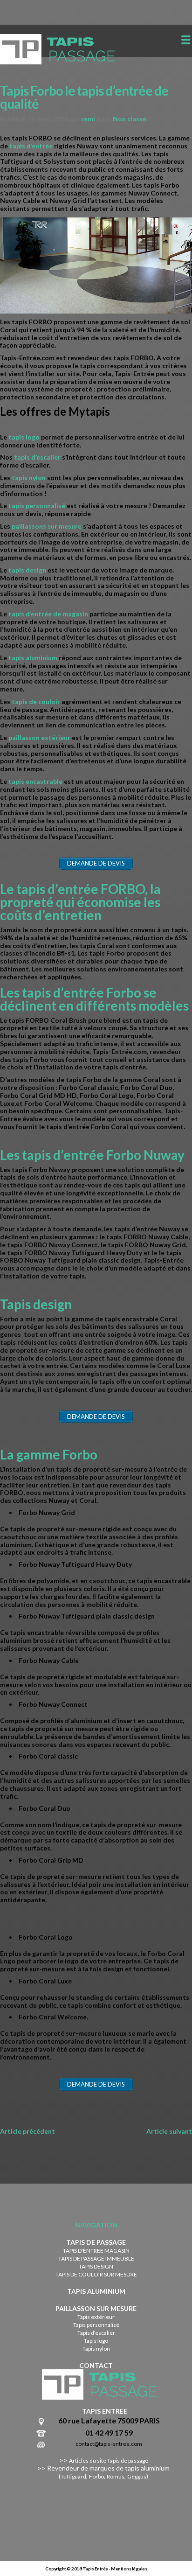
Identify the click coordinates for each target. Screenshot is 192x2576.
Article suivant (169, 2131)
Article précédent (27, 2131)
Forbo (96, 2476)
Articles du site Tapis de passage (109, 2461)
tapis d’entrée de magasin (48, 614)
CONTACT (96, 2365)
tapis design (27, 570)
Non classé (130, 119)
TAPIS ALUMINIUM (96, 2291)
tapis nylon (28, 478)
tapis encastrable (35, 781)
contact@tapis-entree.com (109, 2444)
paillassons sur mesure (47, 526)
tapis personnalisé (38, 506)
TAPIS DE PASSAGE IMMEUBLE (96, 2258)
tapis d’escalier (37, 457)
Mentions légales (129, 2569)
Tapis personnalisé (96, 2325)
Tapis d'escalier (96, 2333)
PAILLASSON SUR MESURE (96, 2308)
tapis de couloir (36, 702)
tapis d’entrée (30, 146)
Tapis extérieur (96, 2317)
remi (88, 119)
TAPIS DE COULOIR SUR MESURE (96, 2274)
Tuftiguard (73, 2476)
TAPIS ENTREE (105, 2411)
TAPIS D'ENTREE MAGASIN (96, 2251)
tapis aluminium (33, 658)
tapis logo (24, 437)
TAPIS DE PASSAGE (96, 2242)
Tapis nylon (96, 2349)
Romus (116, 2476)
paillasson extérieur (39, 737)
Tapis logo (96, 2341)
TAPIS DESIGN (96, 2266)
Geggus (137, 2476)
